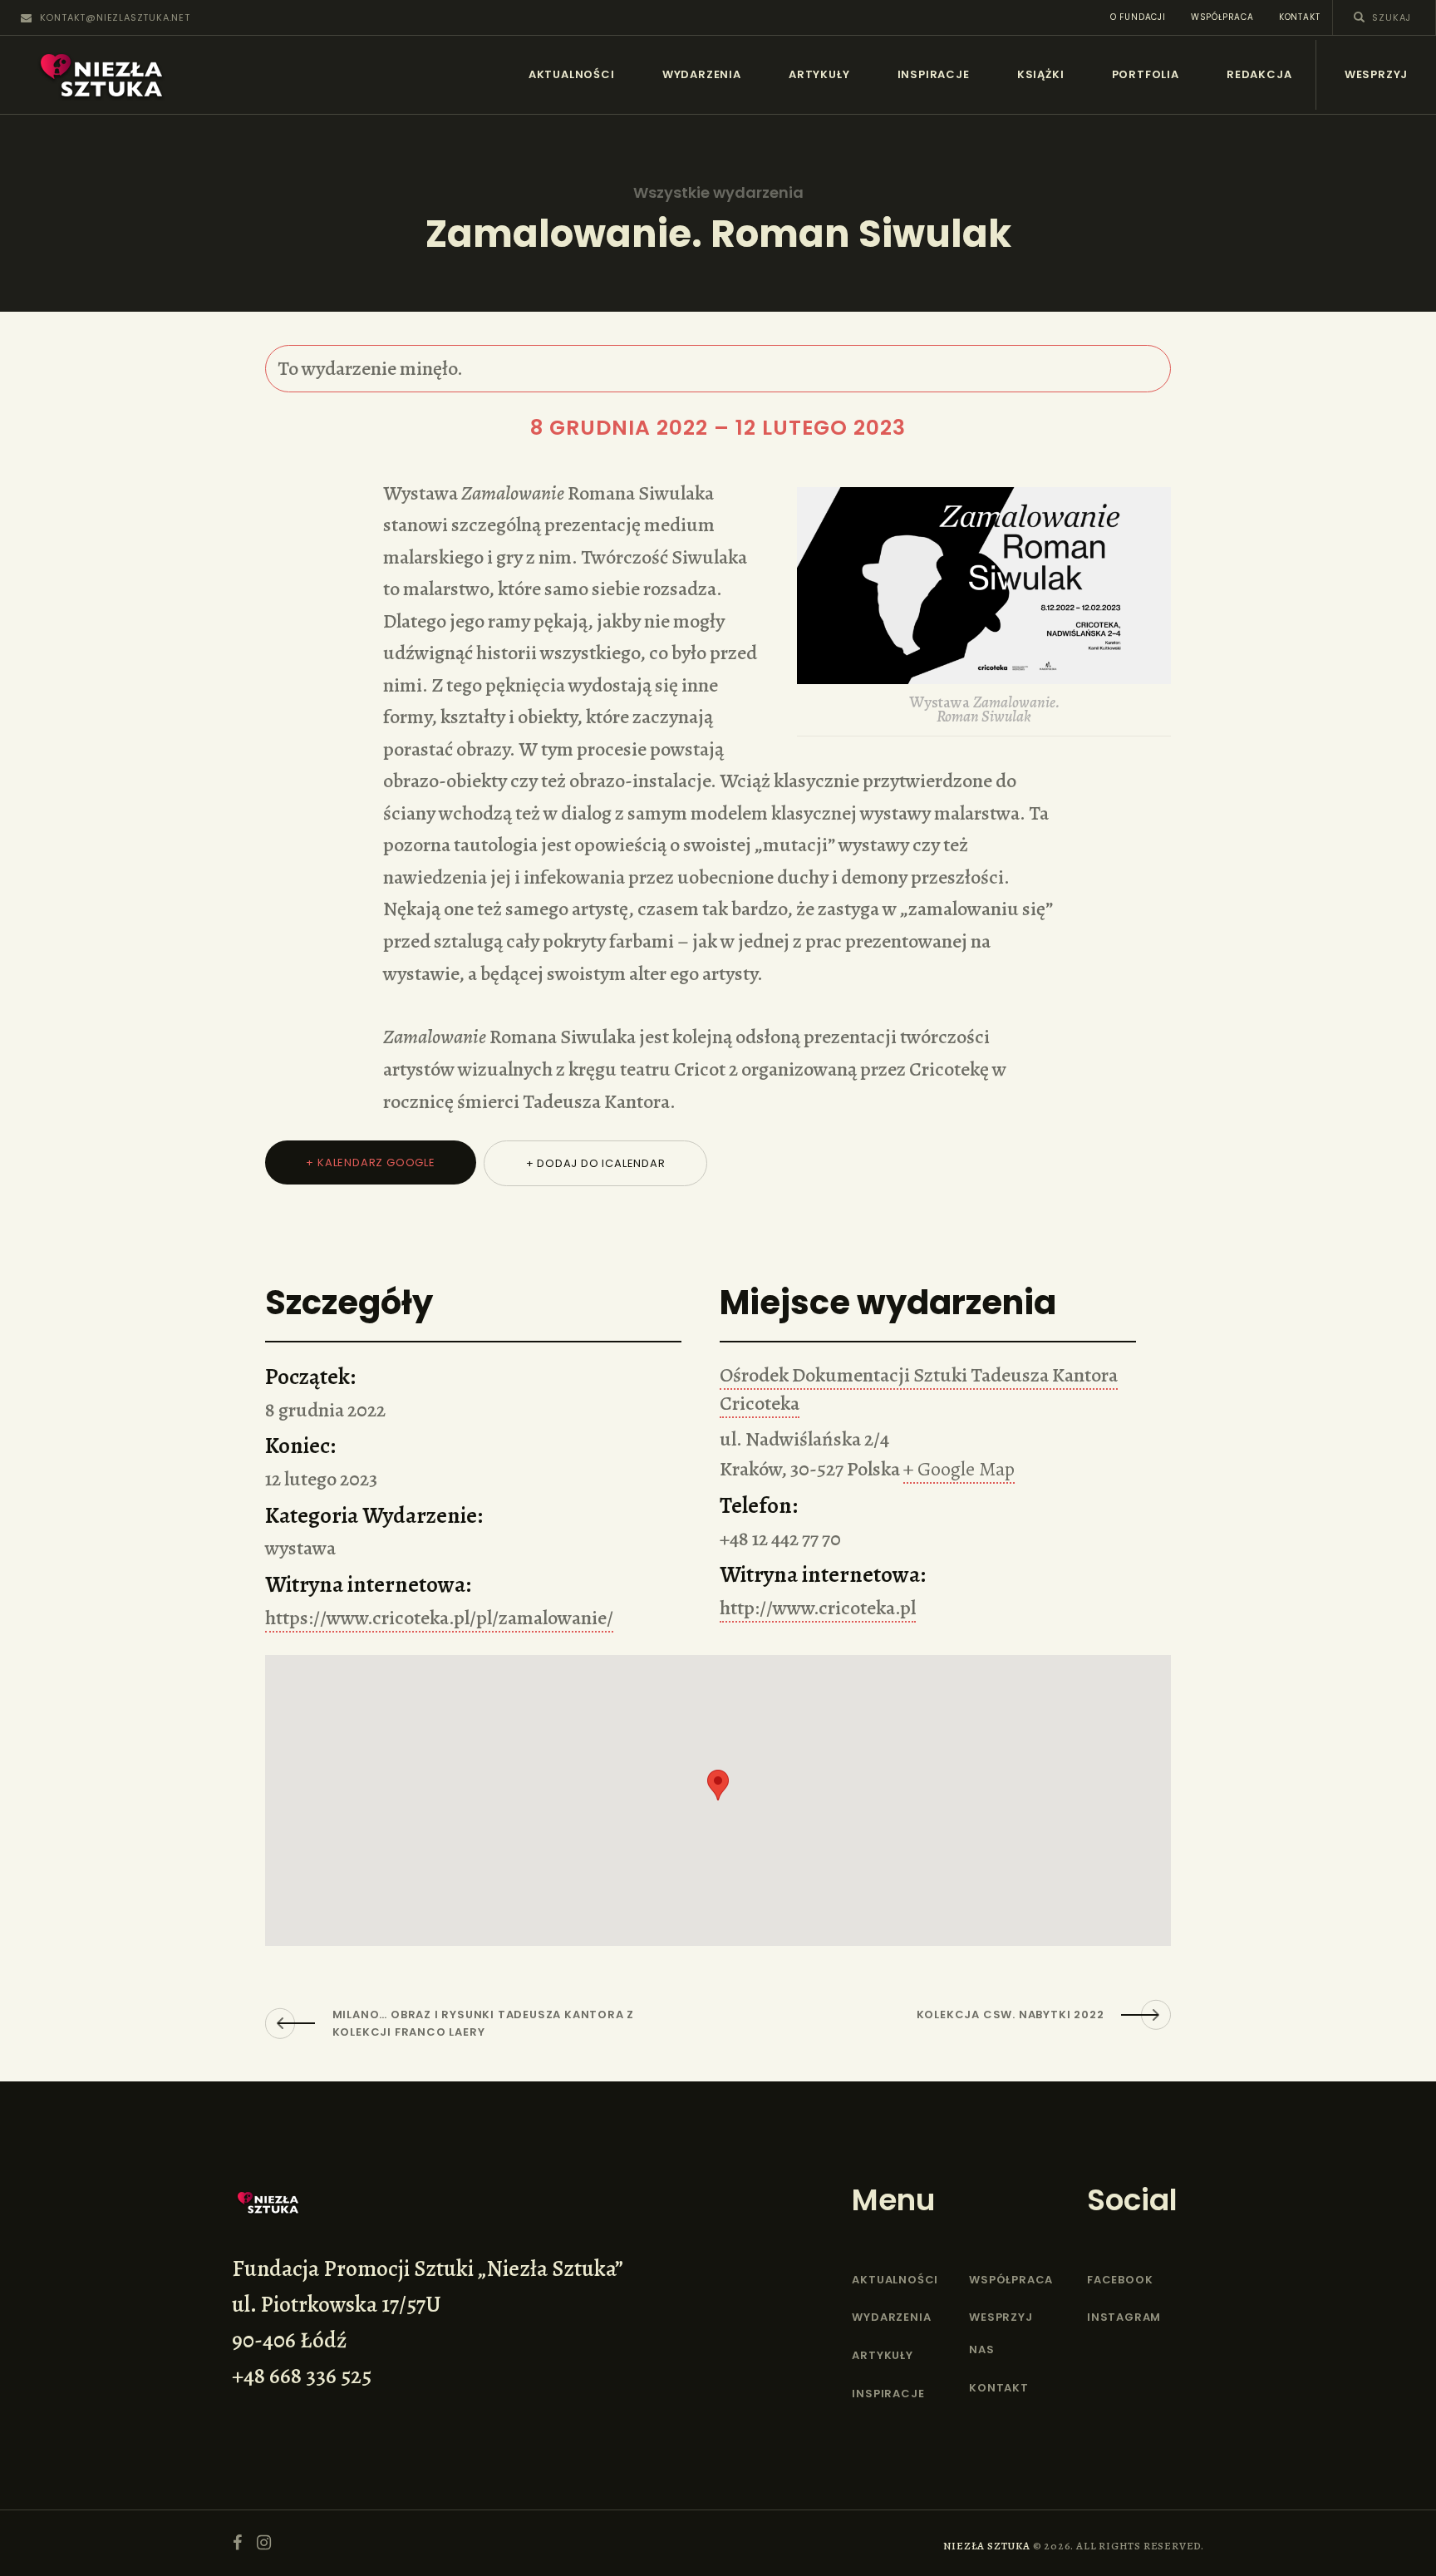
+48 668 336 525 (302, 2376)
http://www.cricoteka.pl (818, 1608)
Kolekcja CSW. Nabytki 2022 (1011, 2015)
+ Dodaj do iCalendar (596, 1163)
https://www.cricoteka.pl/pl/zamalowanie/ (439, 1618)
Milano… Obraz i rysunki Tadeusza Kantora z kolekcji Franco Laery (484, 2023)
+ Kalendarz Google (370, 1162)
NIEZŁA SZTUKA (986, 2546)
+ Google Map (959, 1469)
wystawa (300, 1548)
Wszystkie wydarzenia (718, 193)
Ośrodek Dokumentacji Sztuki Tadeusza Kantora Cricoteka (919, 1389)
